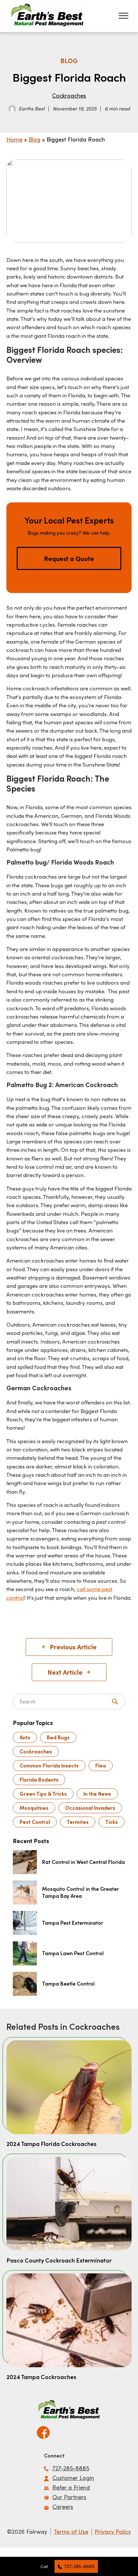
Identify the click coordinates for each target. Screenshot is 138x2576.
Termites (78, 1822)
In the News (97, 1794)
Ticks (112, 1822)
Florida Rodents (39, 1780)
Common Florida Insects (49, 1765)
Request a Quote (69, 558)
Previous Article (73, 1647)
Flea (101, 1765)
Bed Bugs (58, 1737)
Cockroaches (69, 95)
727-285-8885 (79, 2566)
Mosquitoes (34, 1808)
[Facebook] (43, 2430)
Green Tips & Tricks (43, 1794)
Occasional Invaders (90, 1808)
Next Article (65, 1672)
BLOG (69, 61)
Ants (25, 1737)
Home (14, 139)
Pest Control (35, 1822)
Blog (34, 139)
